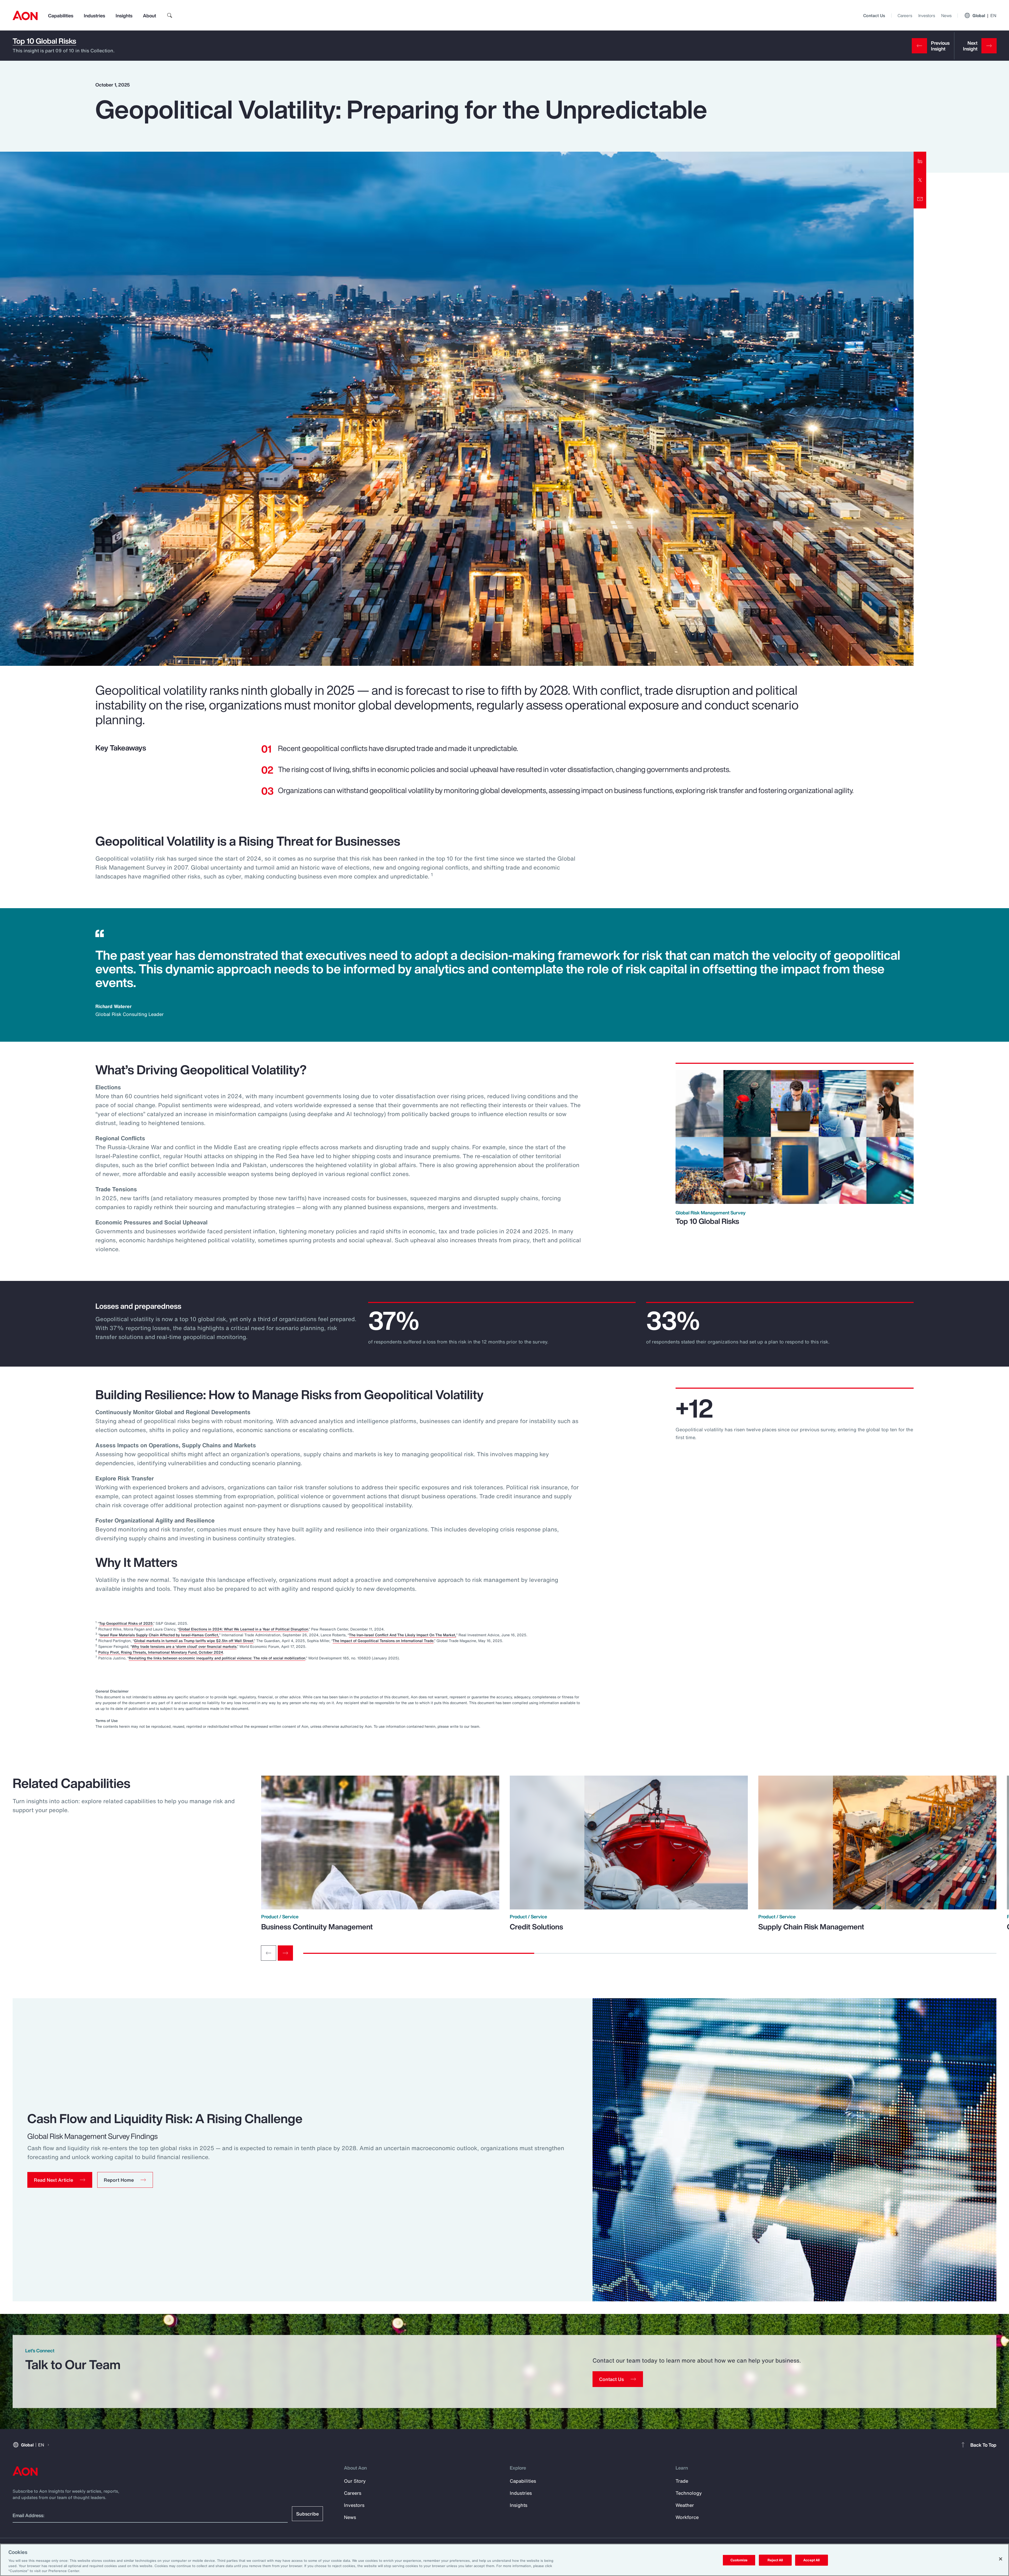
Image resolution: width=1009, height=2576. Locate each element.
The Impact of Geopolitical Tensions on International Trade (383, 1641)
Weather (685, 2505)
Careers (905, 16)
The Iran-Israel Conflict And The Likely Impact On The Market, (403, 1635)
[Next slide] (285, 1953)
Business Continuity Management (317, 1927)
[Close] (1001, 2559)
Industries (94, 16)
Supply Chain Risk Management (811, 1927)
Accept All (811, 2560)
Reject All (775, 2560)
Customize (739, 2560)
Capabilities (61, 16)
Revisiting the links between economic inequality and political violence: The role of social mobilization (217, 1658)
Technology (689, 2493)
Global (984, 16)
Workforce (687, 2517)
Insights (124, 16)
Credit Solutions (536, 1927)
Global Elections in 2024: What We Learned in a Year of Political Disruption (243, 1629)
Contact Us (874, 16)
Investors (927, 16)
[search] (170, 16)
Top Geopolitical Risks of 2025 (126, 1623)
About (150, 16)
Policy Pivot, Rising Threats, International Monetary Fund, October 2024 (161, 1652)
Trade (682, 2481)
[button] (60, 2180)
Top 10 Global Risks (44, 41)
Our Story (355, 2481)
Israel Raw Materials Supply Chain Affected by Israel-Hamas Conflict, (159, 1635)
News (946, 16)
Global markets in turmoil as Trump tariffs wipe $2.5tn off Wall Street (194, 1641)
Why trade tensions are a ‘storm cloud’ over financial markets (184, 1646)
